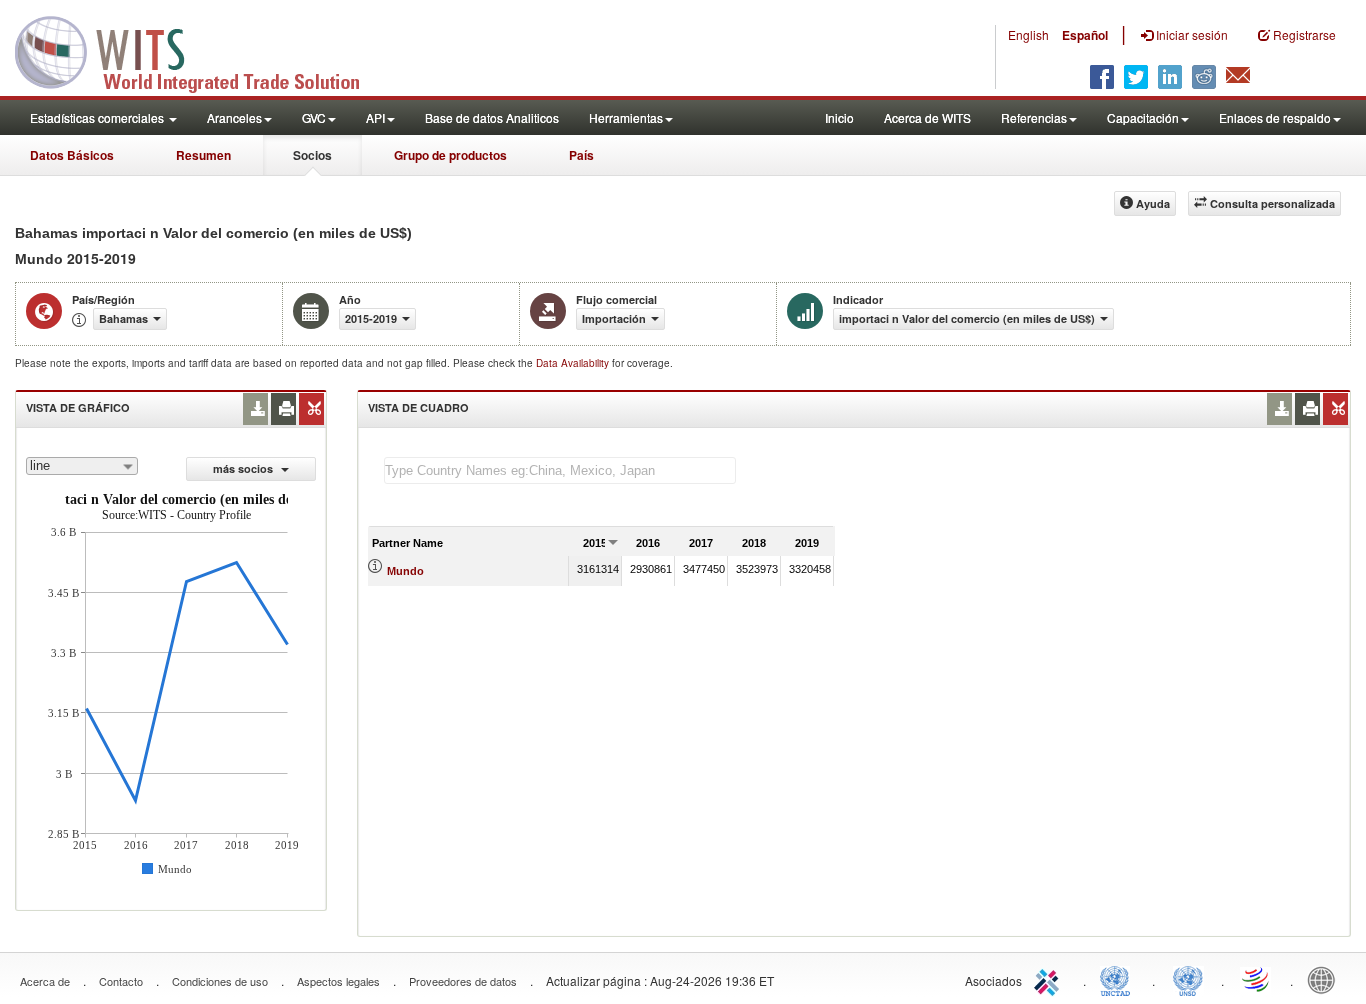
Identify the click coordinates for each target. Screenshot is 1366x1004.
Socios (312, 155)
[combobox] (82, 466)
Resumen (203, 155)
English (1028, 34)
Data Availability (574, 363)
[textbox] (560, 470)
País (581, 155)
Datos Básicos (72, 155)
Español (1085, 35)
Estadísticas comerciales (98, 117)
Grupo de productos (450, 155)
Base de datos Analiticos (492, 117)
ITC (1050, 979)
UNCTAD (1119, 979)
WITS (200, 50)
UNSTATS (1188, 979)
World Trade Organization (1257, 979)
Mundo (405, 571)
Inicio (839, 117)
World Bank (1326, 979)
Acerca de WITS (927, 117)
